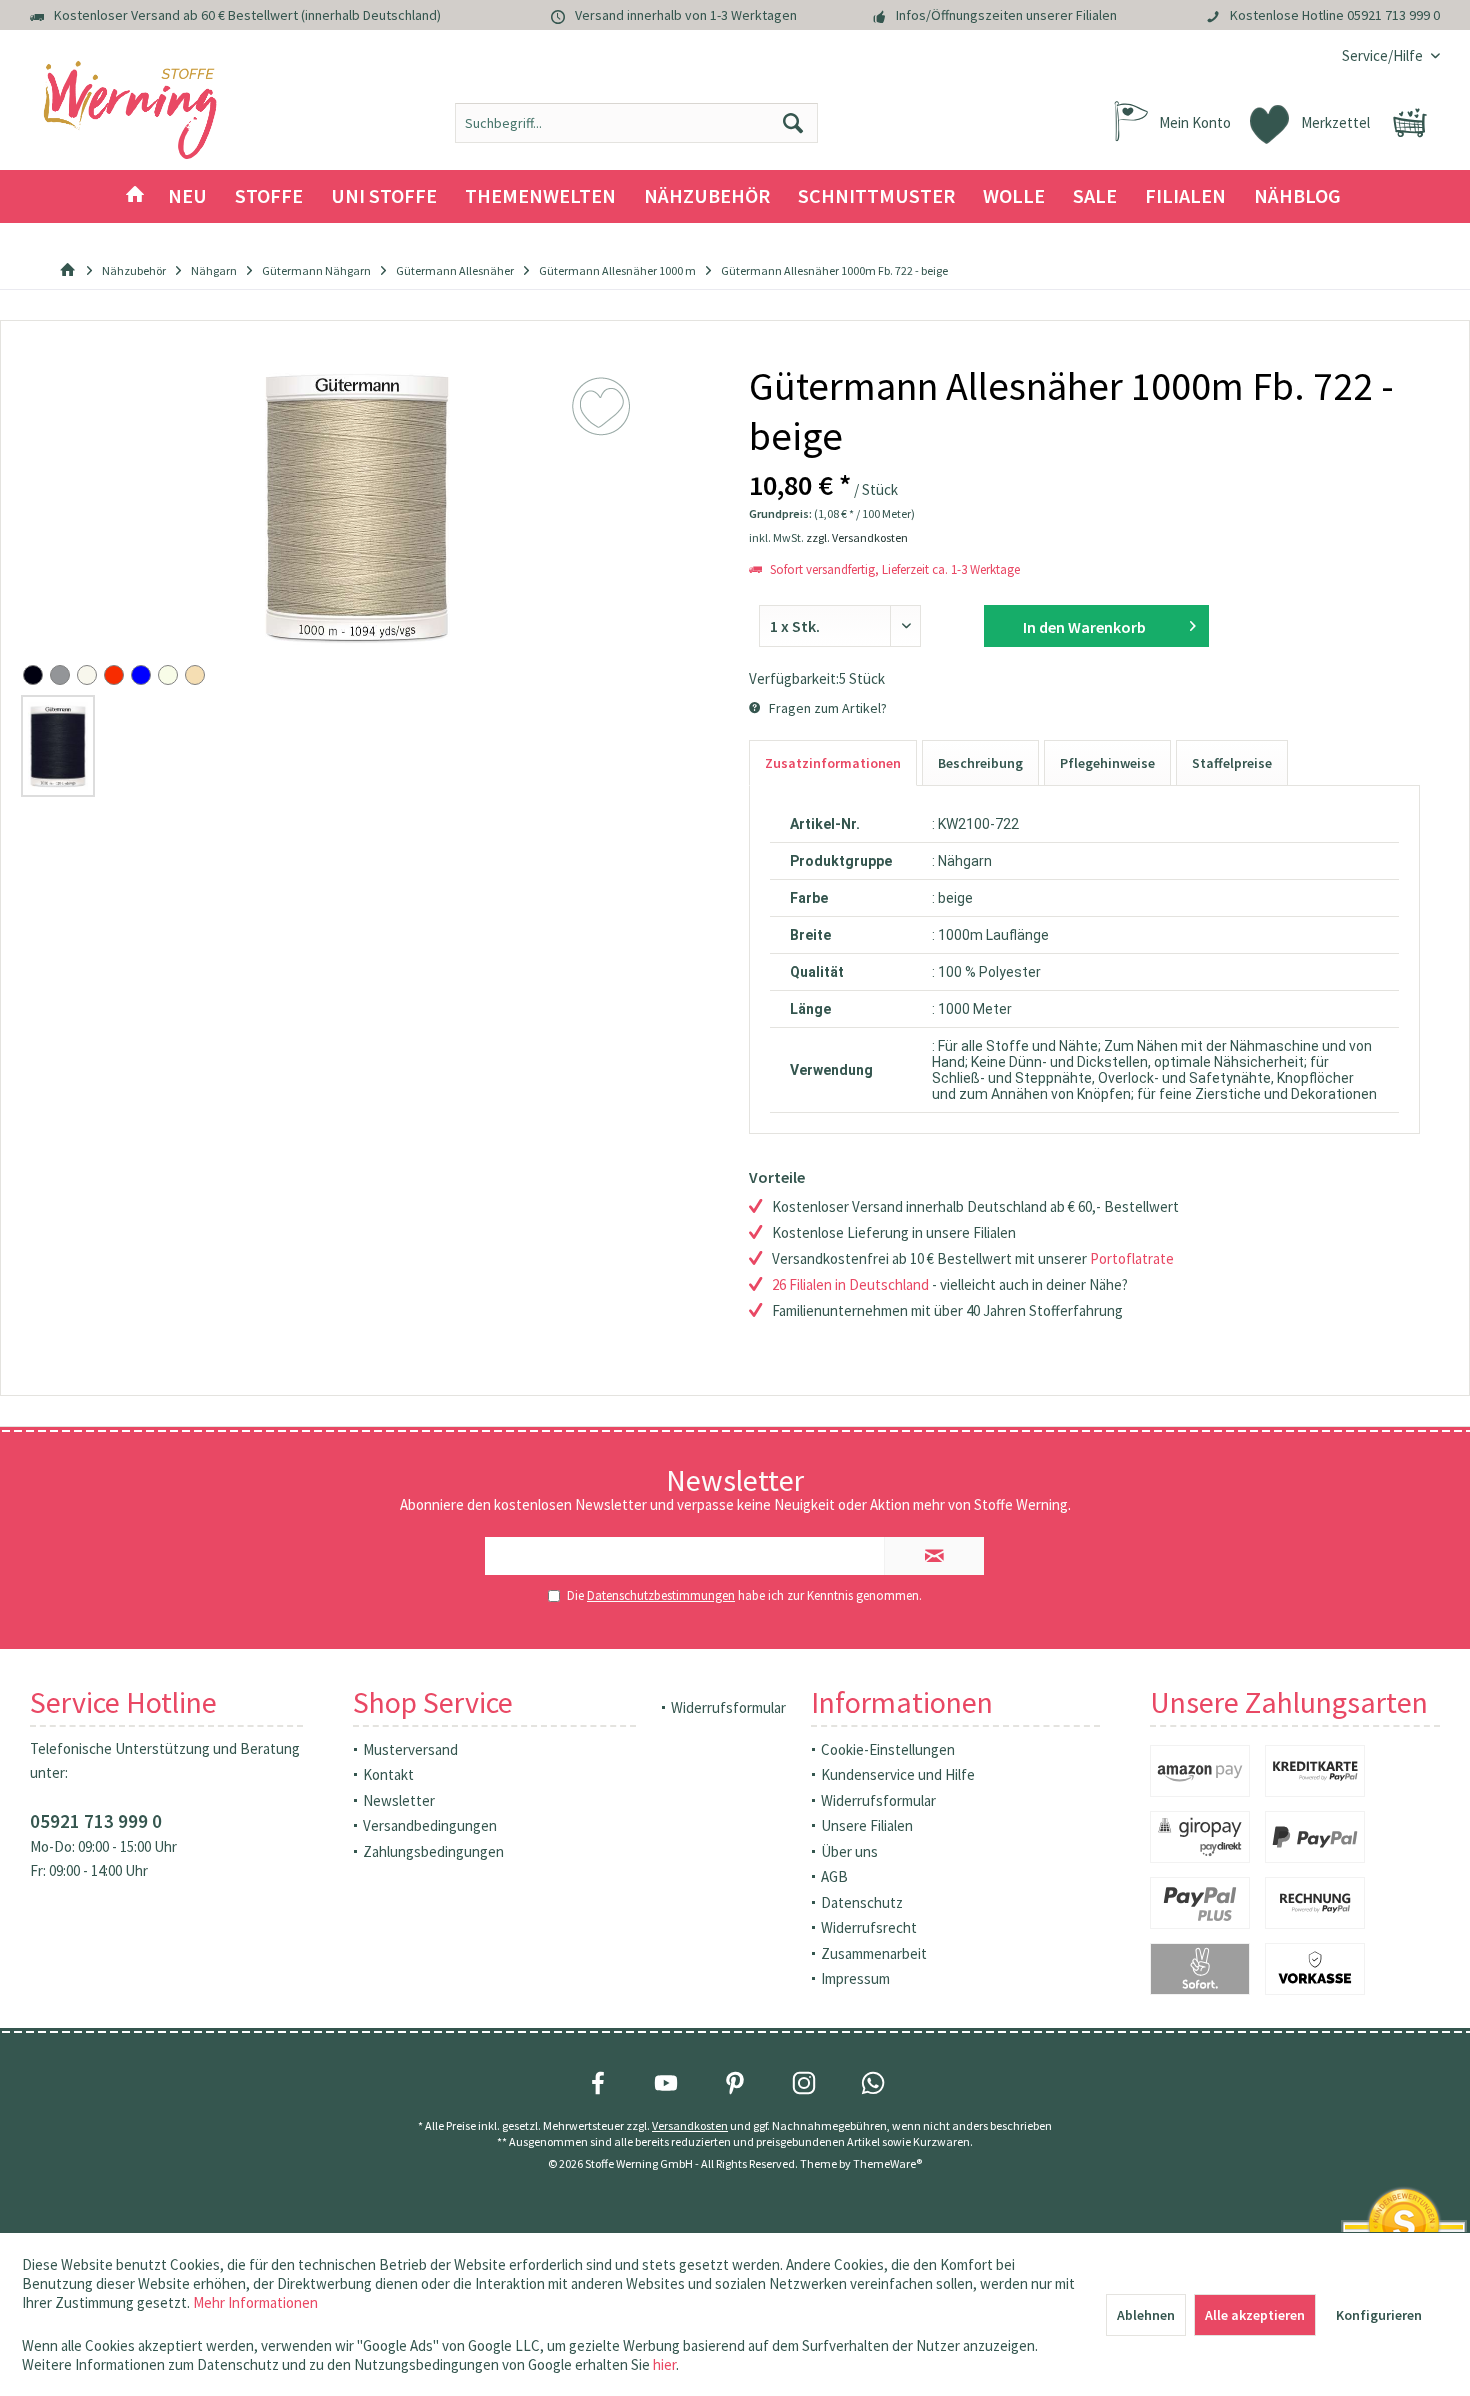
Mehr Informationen (255, 2302)
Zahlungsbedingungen (433, 1851)
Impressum (855, 1978)
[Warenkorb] (1410, 123)
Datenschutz (862, 1902)
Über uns (849, 1851)
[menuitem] (1383, 55)
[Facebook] (598, 2083)
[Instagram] (804, 2083)
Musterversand (410, 1749)
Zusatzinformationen (833, 763)
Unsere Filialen (867, 1825)
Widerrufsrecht (869, 1927)
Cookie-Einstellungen (888, 1749)
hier (664, 2364)
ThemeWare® (887, 2163)
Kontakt (388, 1774)
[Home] (135, 196)
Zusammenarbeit (874, 1953)
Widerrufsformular (728, 1707)
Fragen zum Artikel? (826, 708)
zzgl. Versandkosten (857, 537)
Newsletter (399, 1800)
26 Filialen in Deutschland (850, 1284)
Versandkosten (690, 2125)
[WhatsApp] (873, 2083)
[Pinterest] (735, 2083)
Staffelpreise (1232, 763)
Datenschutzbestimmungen (661, 1595)
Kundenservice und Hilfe (898, 1774)
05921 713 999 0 (1393, 15)
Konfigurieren (1379, 2315)
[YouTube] (666, 2083)
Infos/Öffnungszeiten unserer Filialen (1006, 15)
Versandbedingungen (430, 1825)
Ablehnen (1146, 2315)
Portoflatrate (1132, 1258)
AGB (834, 1876)
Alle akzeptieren (1255, 2315)
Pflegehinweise (1107, 763)
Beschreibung (980, 763)
